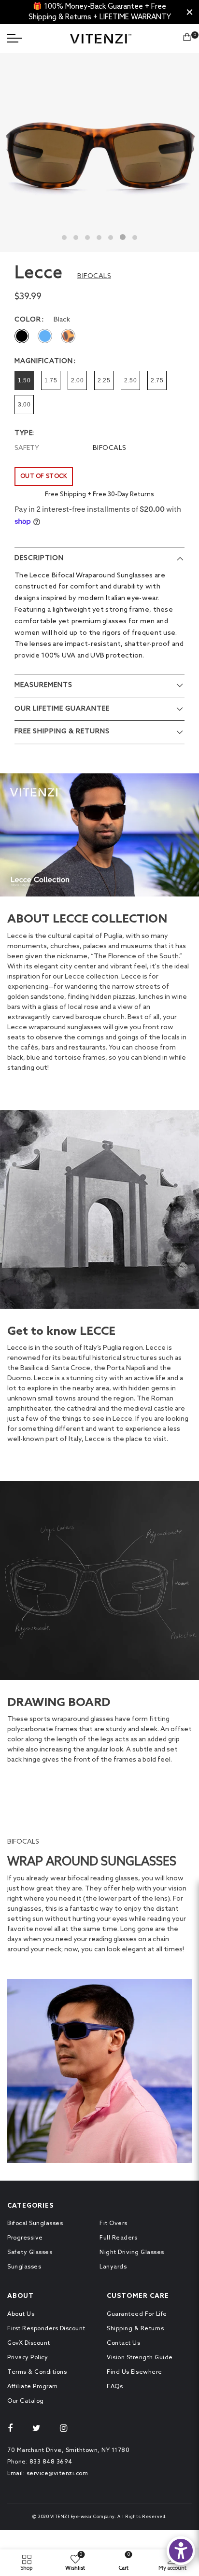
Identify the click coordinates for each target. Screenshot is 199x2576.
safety (27, 448)
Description (39, 558)
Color (28, 320)
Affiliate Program (33, 2387)
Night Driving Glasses (132, 2253)
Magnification (44, 362)
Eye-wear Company (92, 2517)
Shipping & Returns (135, 2329)
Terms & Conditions (37, 2372)
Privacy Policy (28, 2358)
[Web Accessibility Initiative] (181, 2551)
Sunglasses (24, 2267)
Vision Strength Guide (140, 2358)
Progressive (25, 2238)
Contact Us (123, 2343)
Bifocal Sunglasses (35, 2224)
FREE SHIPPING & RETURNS (62, 732)
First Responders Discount (46, 2329)
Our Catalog (26, 2401)
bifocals (110, 448)
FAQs (115, 2387)
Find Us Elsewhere (135, 2372)
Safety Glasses (30, 2253)
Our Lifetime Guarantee (62, 709)
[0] (187, 39)
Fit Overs (114, 2224)
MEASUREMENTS (43, 685)
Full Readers (118, 2238)
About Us (21, 2314)
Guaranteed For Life (137, 2314)
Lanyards (113, 2267)
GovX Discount (29, 2343)
